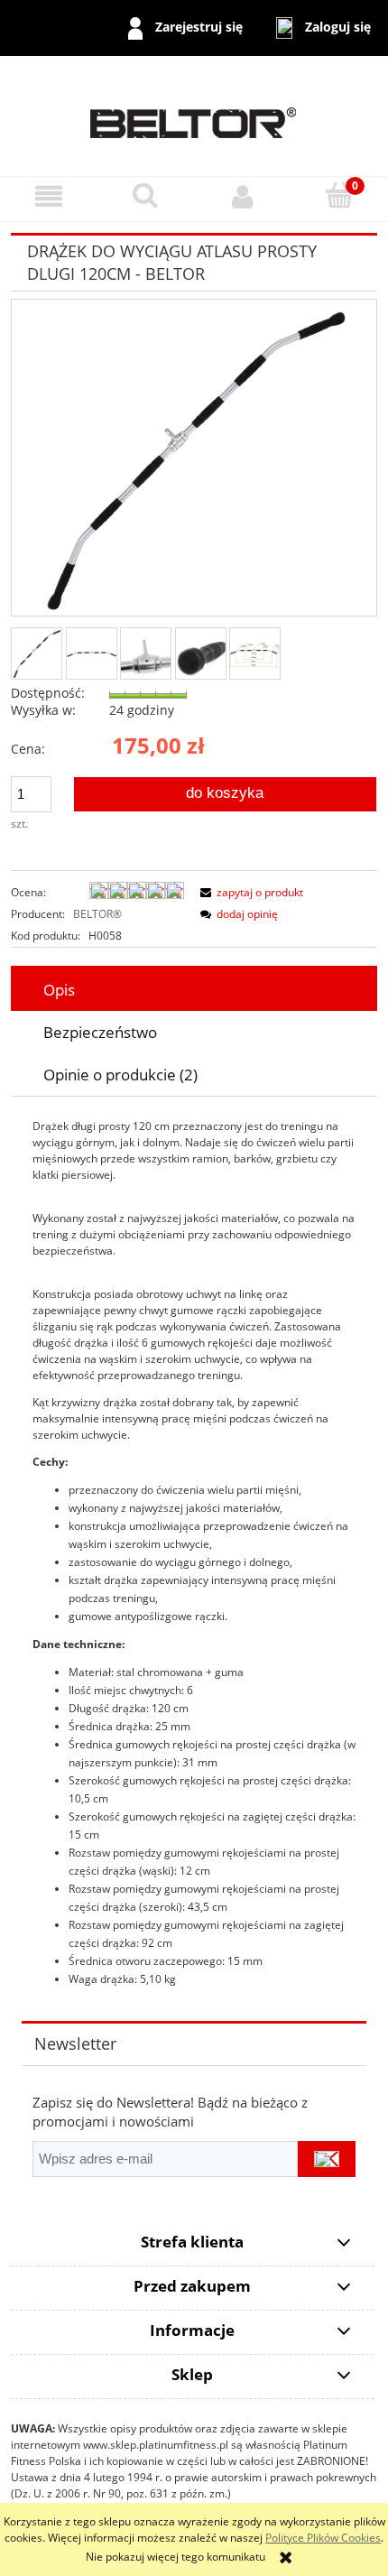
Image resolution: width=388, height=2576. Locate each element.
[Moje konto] (243, 196)
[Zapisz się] (327, 2159)
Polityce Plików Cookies (323, 2538)
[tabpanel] (194, 1553)
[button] (49, 196)
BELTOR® (97, 914)
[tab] (194, 990)
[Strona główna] (194, 115)
